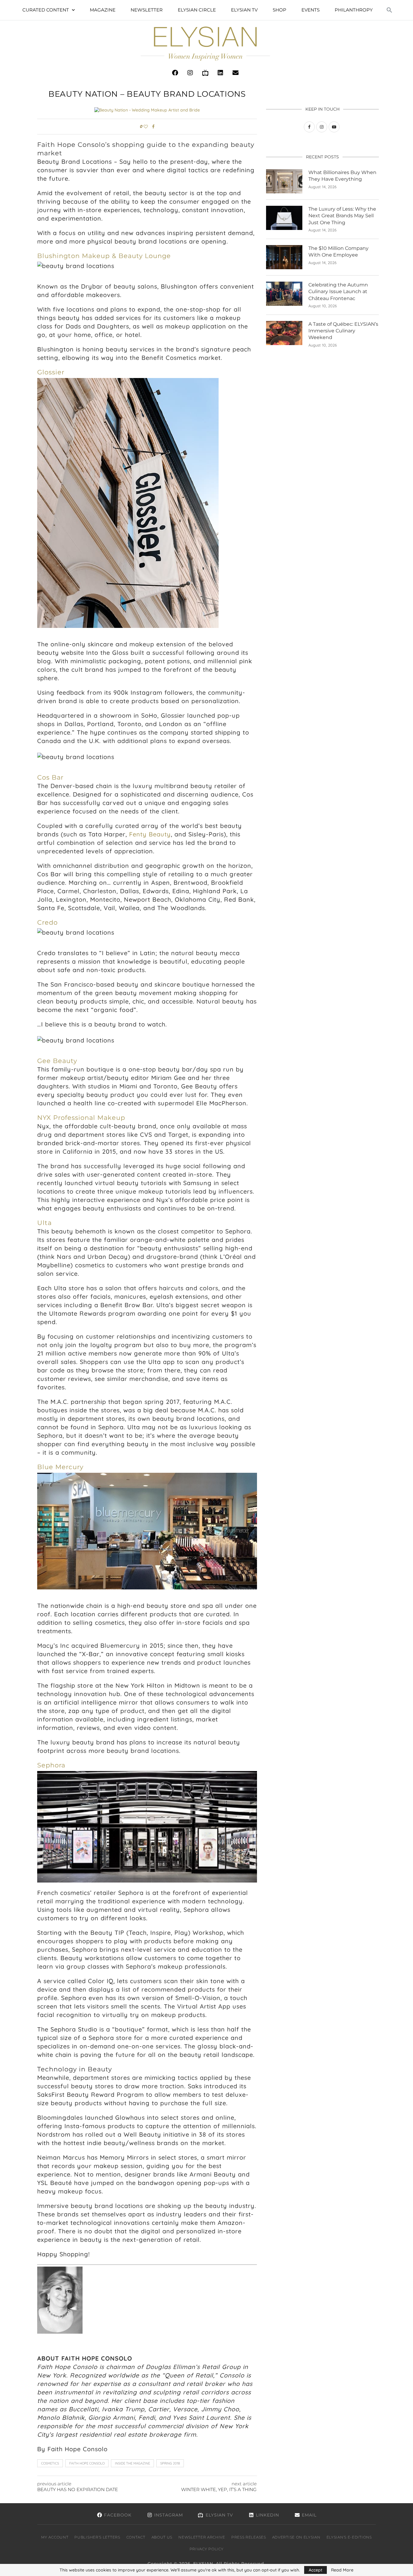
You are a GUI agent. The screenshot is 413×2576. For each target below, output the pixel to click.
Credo (47, 922)
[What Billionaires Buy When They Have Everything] (284, 181)
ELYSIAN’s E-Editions (349, 2537)
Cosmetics (50, 2463)
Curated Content (46, 10)
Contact (136, 2537)
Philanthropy (354, 10)
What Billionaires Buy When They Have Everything (342, 176)
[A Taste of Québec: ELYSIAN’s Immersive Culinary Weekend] (284, 333)
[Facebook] (175, 73)
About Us (162, 2537)
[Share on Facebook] (153, 127)
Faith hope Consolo (87, 2463)
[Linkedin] (220, 73)
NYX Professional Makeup (81, 1118)
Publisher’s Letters (97, 2537)
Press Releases (249, 2537)
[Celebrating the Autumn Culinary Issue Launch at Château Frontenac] (284, 294)
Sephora (51, 1765)
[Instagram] (190, 73)
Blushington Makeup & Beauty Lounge (104, 256)
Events (311, 10)
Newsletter (147, 10)
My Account (55, 2537)
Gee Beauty (57, 1061)
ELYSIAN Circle (197, 10)
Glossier (51, 372)
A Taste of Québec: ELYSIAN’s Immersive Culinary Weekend (343, 331)
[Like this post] (146, 127)
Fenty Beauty (150, 834)
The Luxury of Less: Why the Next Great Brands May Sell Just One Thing (342, 216)
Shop (280, 10)
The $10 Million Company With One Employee (338, 252)
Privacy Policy (207, 2549)
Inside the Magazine (132, 2463)
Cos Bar (50, 777)
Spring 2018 (170, 2463)
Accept (315, 2570)
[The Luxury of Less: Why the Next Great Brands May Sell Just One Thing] (284, 218)
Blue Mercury (60, 1467)
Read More (342, 2570)
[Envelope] (236, 73)
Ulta (44, 1223)
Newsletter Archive (202, 2537)
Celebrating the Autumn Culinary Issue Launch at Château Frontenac (338, 292)
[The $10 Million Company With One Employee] (284, 257)
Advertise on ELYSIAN (296, 2537)
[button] (389, 10)
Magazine (103, 10)
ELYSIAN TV (244, 10)
